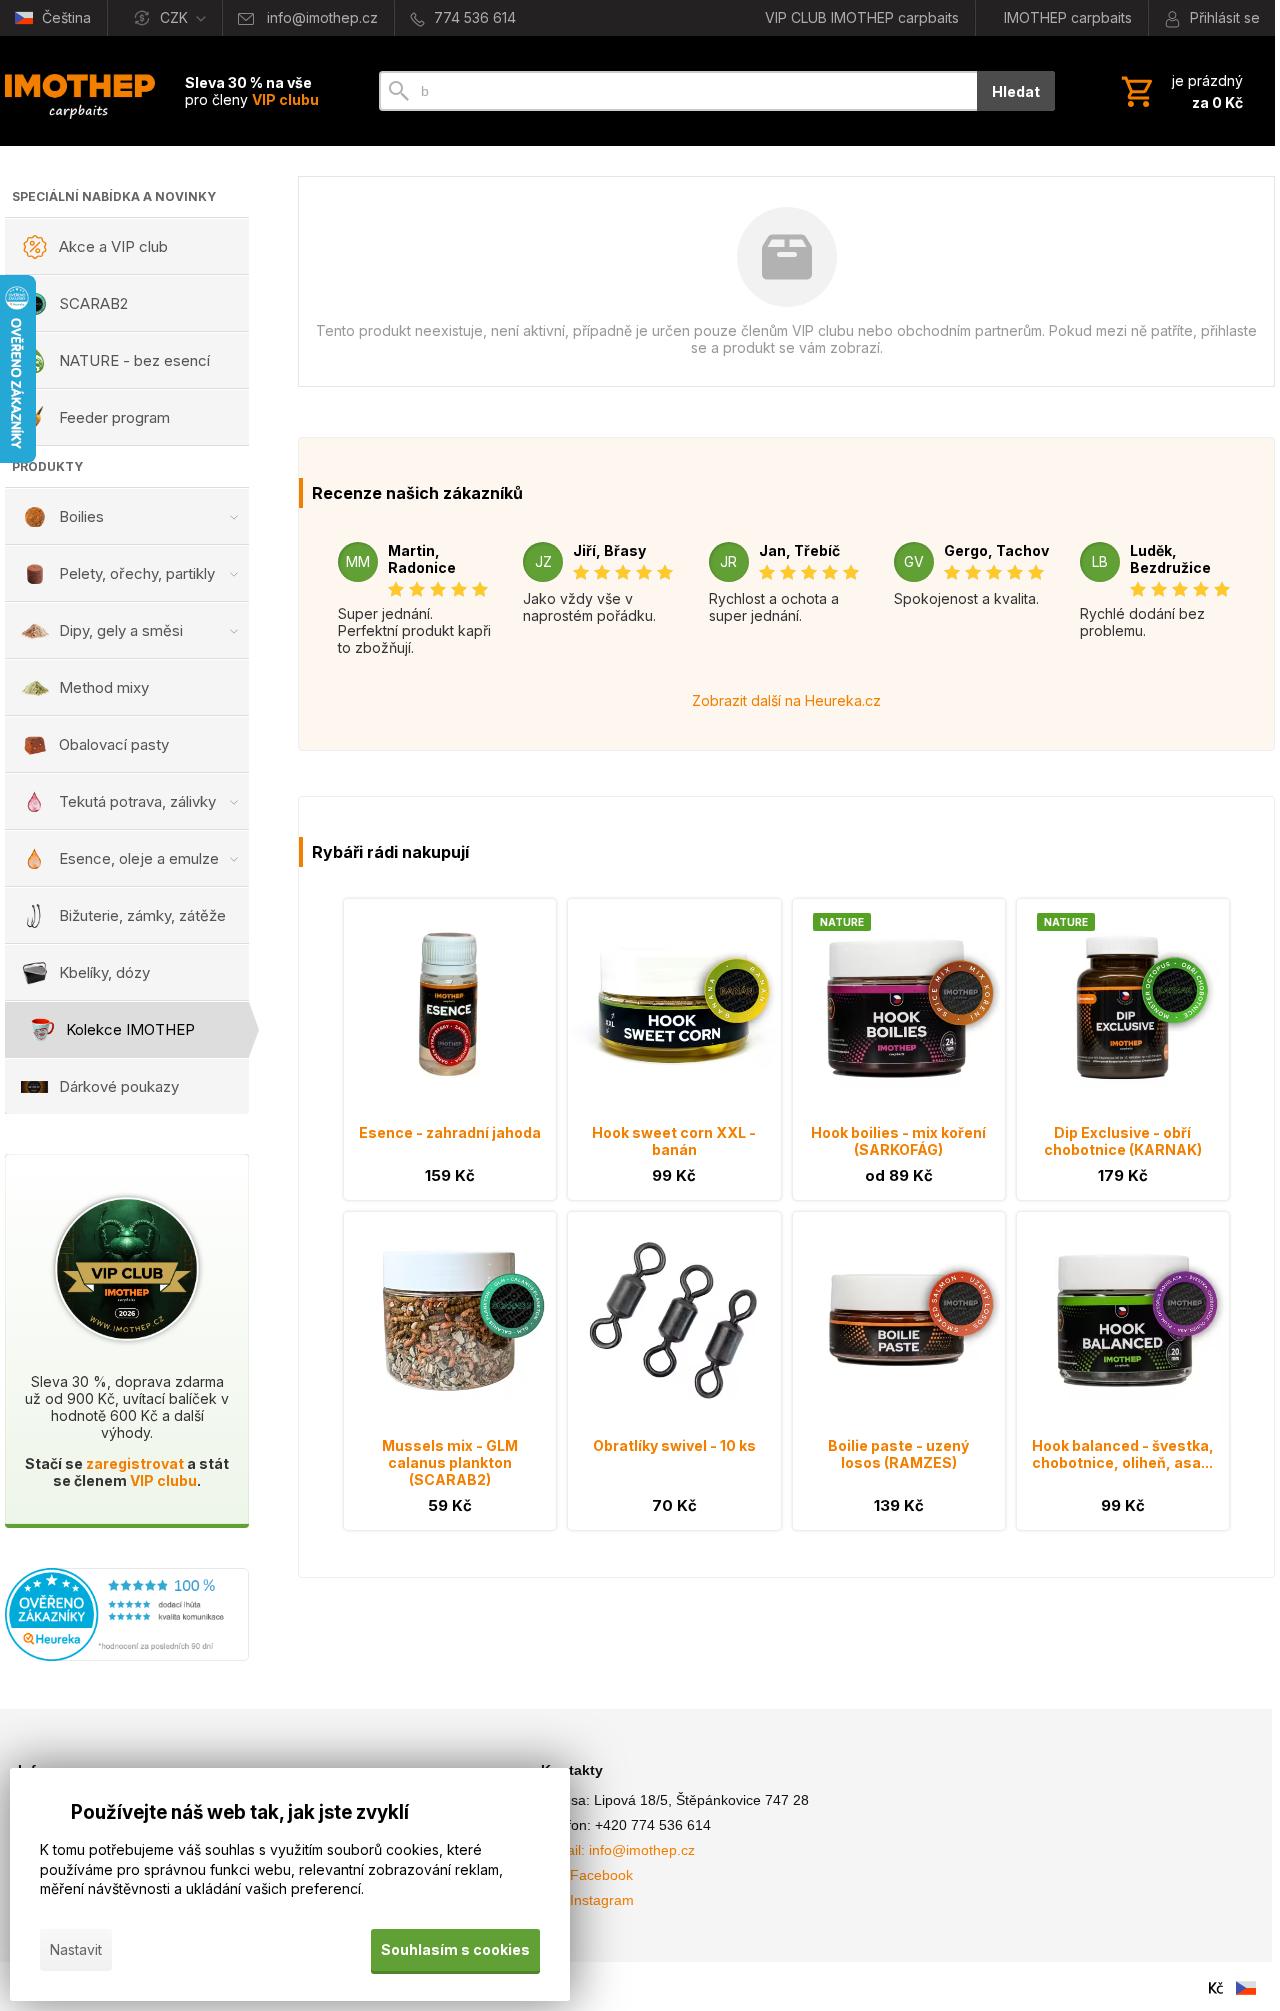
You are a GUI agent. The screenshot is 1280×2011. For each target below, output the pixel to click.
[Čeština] (1246, 1988)
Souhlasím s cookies (455, 1949)
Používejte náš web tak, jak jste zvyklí (240, 1812)
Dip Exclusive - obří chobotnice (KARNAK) (1123, 1141)
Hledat (1016, 91)
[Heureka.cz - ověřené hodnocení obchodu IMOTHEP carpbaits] (127, 1655)
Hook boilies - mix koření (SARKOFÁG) (898, 1141)
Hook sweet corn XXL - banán (674, 1141)
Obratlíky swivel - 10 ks (674, 1445)
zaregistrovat (135, 1463)
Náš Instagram (587, 1900)
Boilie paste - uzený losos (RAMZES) (898, 1454)
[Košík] (1180, 91)
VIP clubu (163, 1480)
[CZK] (1216, 1988)
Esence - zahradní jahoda (450, 1132)
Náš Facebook (587, 1875)
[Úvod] (80, 91)
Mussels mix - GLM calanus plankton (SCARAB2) (450, 1462)
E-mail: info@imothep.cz (618, 1850)
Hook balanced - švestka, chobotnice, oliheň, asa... (1123, 1454)
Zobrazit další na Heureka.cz (786, 700)
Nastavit (76, 1949)
